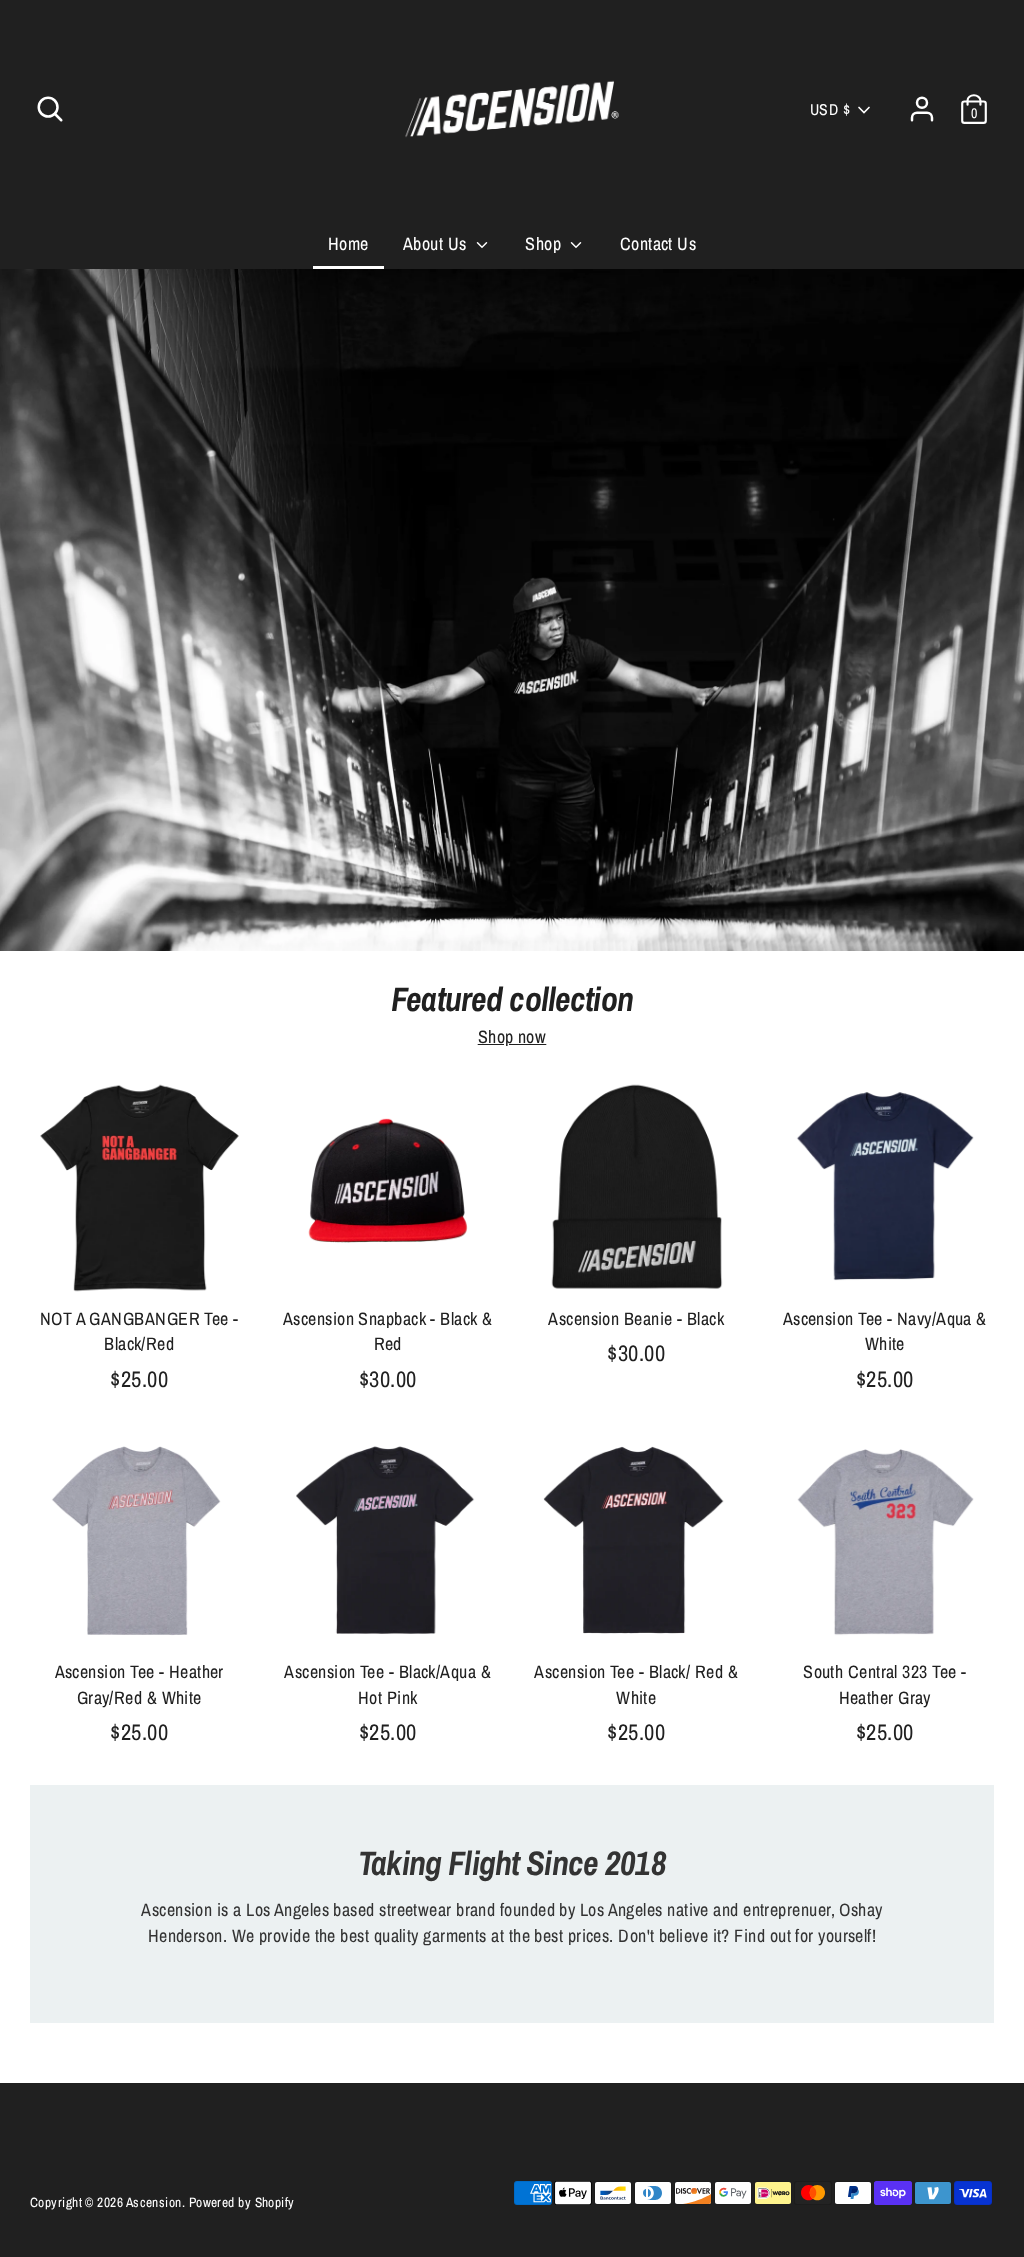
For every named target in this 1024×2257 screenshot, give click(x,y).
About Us (437, 243)
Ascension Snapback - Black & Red (388, 1331)
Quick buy (140, 1262)
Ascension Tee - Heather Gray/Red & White (139, 1684)
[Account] (922, 109)
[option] (512, 610)
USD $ (830, 109)
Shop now (512, 1036)
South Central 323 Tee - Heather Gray (884, 1684)
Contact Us (658, 243)
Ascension (154, 2202)
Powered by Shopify (242, 2202)
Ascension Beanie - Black (636, 1318)
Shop (545, 243)
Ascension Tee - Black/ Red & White (636, 1684)
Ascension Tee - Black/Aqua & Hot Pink (387, 1684)
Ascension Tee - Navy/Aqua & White (885, 1331)
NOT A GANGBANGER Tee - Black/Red (139, 1331)
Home (348, 243)
